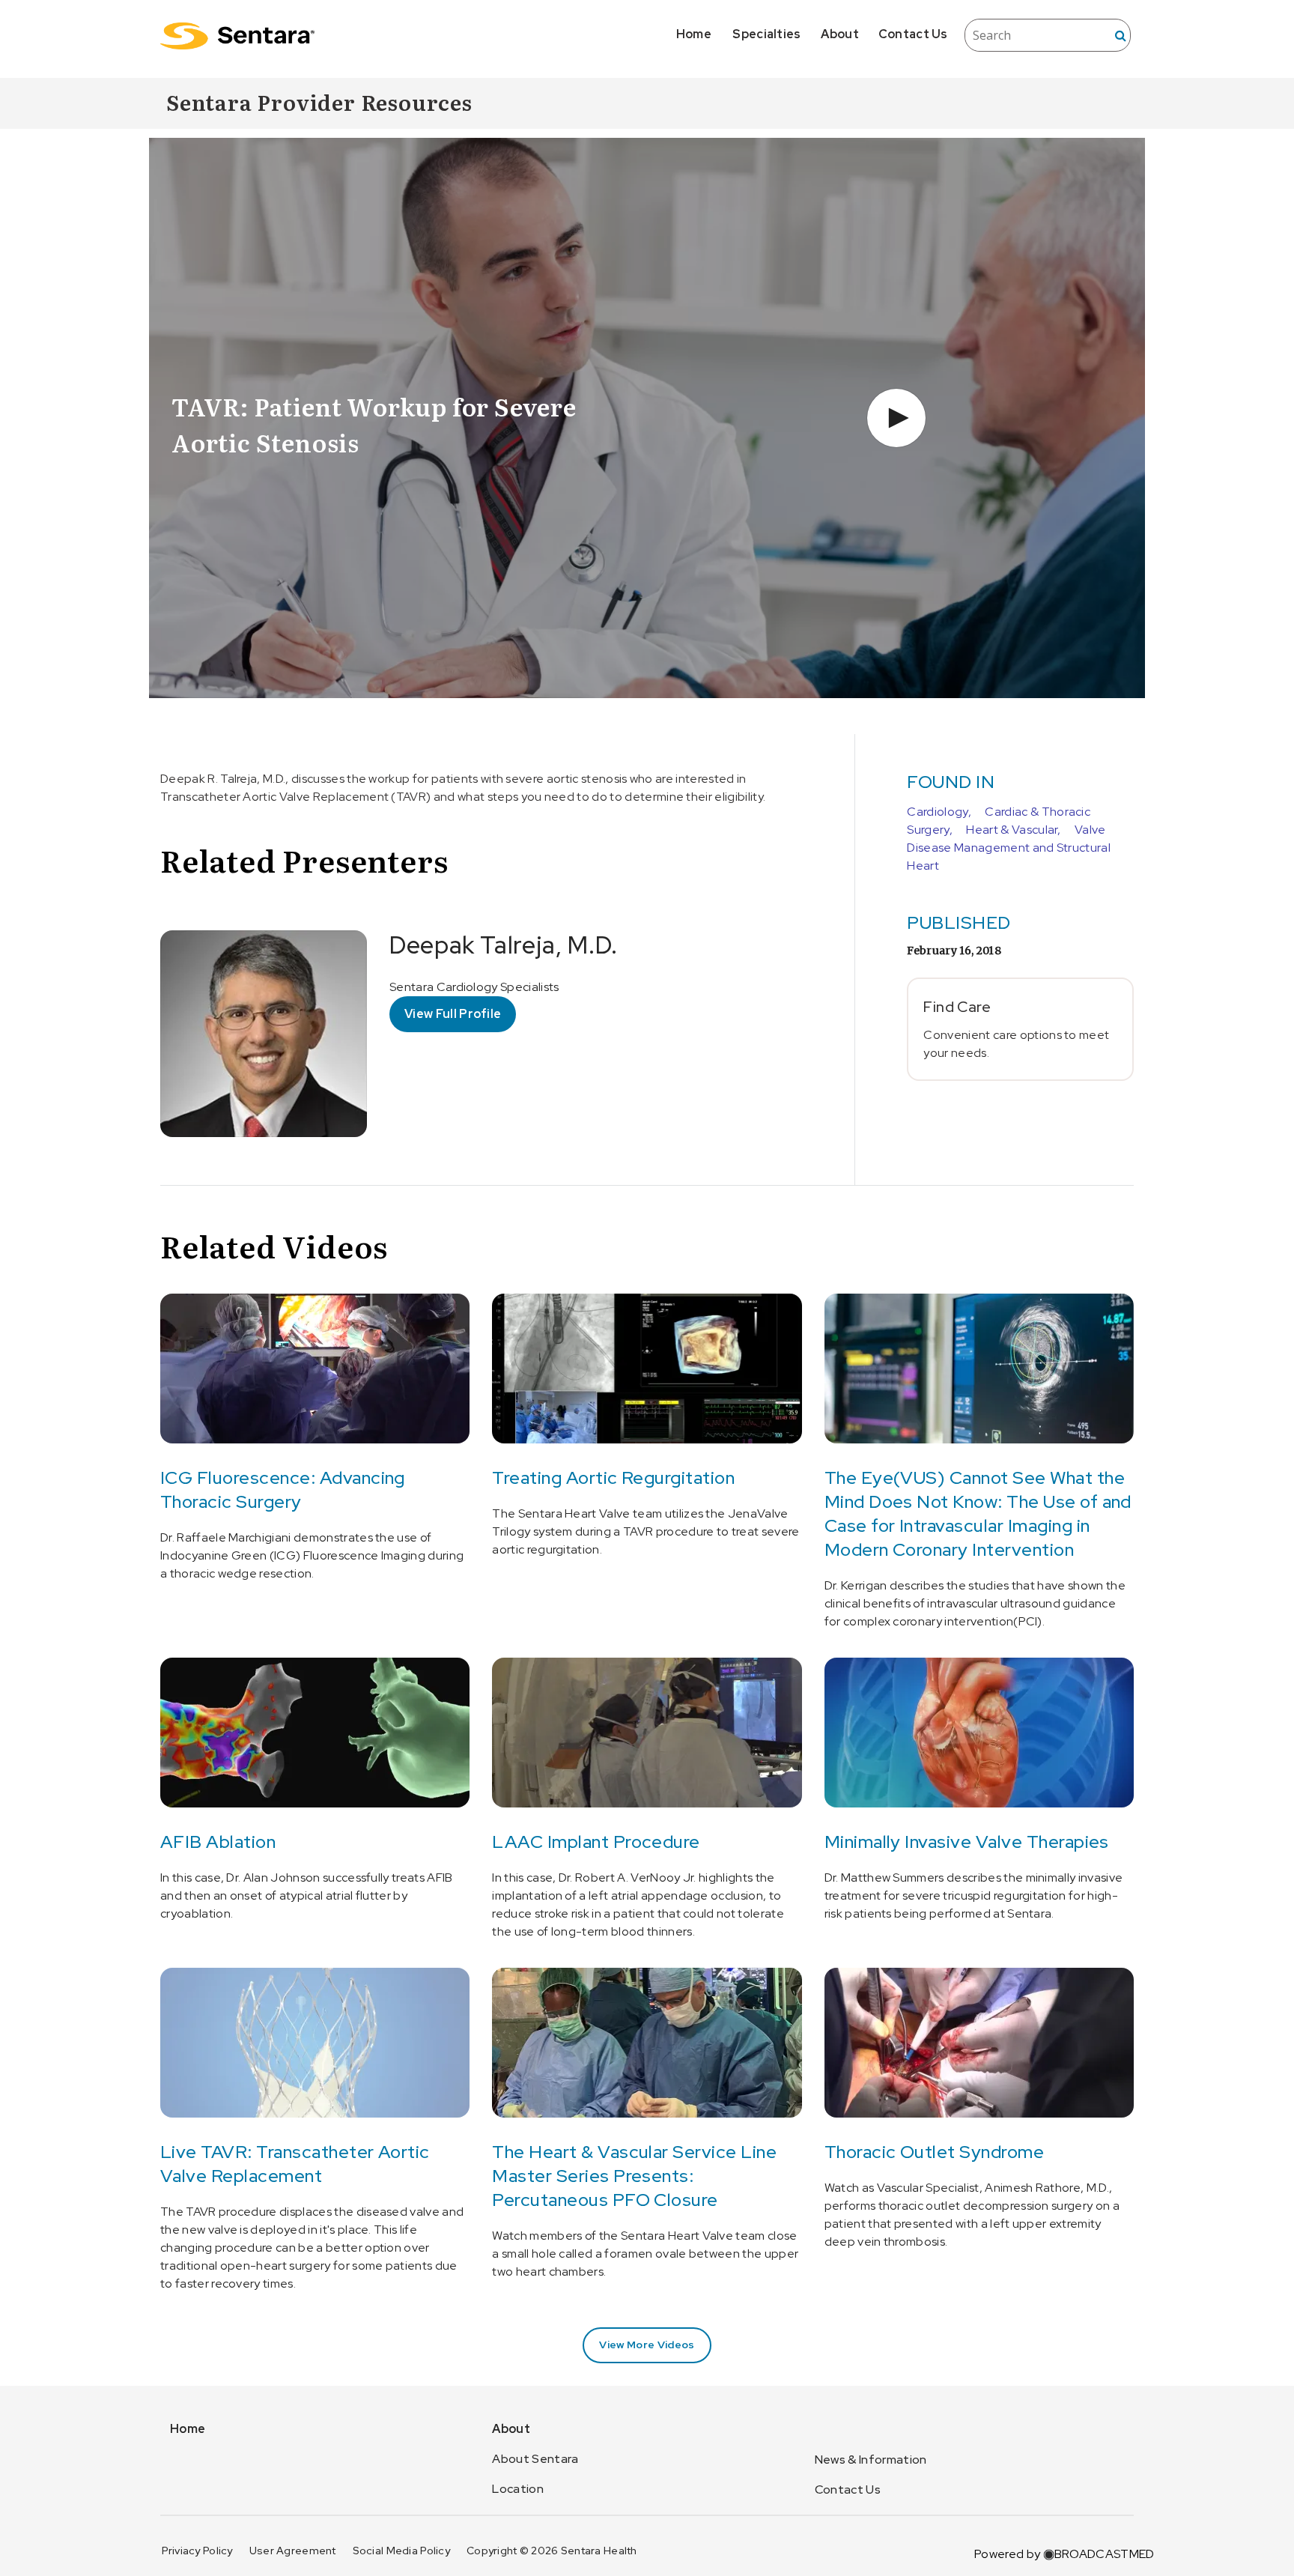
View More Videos (647, 2345)
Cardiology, (939, 812)
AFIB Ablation (218, 1842)
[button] (896, 418)
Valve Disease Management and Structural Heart (1009, 848)
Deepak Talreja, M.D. (504, 945)
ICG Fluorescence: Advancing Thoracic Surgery (283, 1489)
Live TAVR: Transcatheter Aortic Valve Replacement (295, 2164)
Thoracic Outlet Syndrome (935, 2152)
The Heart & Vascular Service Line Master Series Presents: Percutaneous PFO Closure (634, 2176)
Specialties (767, 34)
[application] (647, 418)
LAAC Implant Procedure (596, 1842)
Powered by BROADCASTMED (1064, 2554)
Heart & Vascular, (1013, 830)
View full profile (453, 1014)
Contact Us (913, 34)
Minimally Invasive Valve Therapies (967, 1842)
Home (694, 34)
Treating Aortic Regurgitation (613, 1478)
